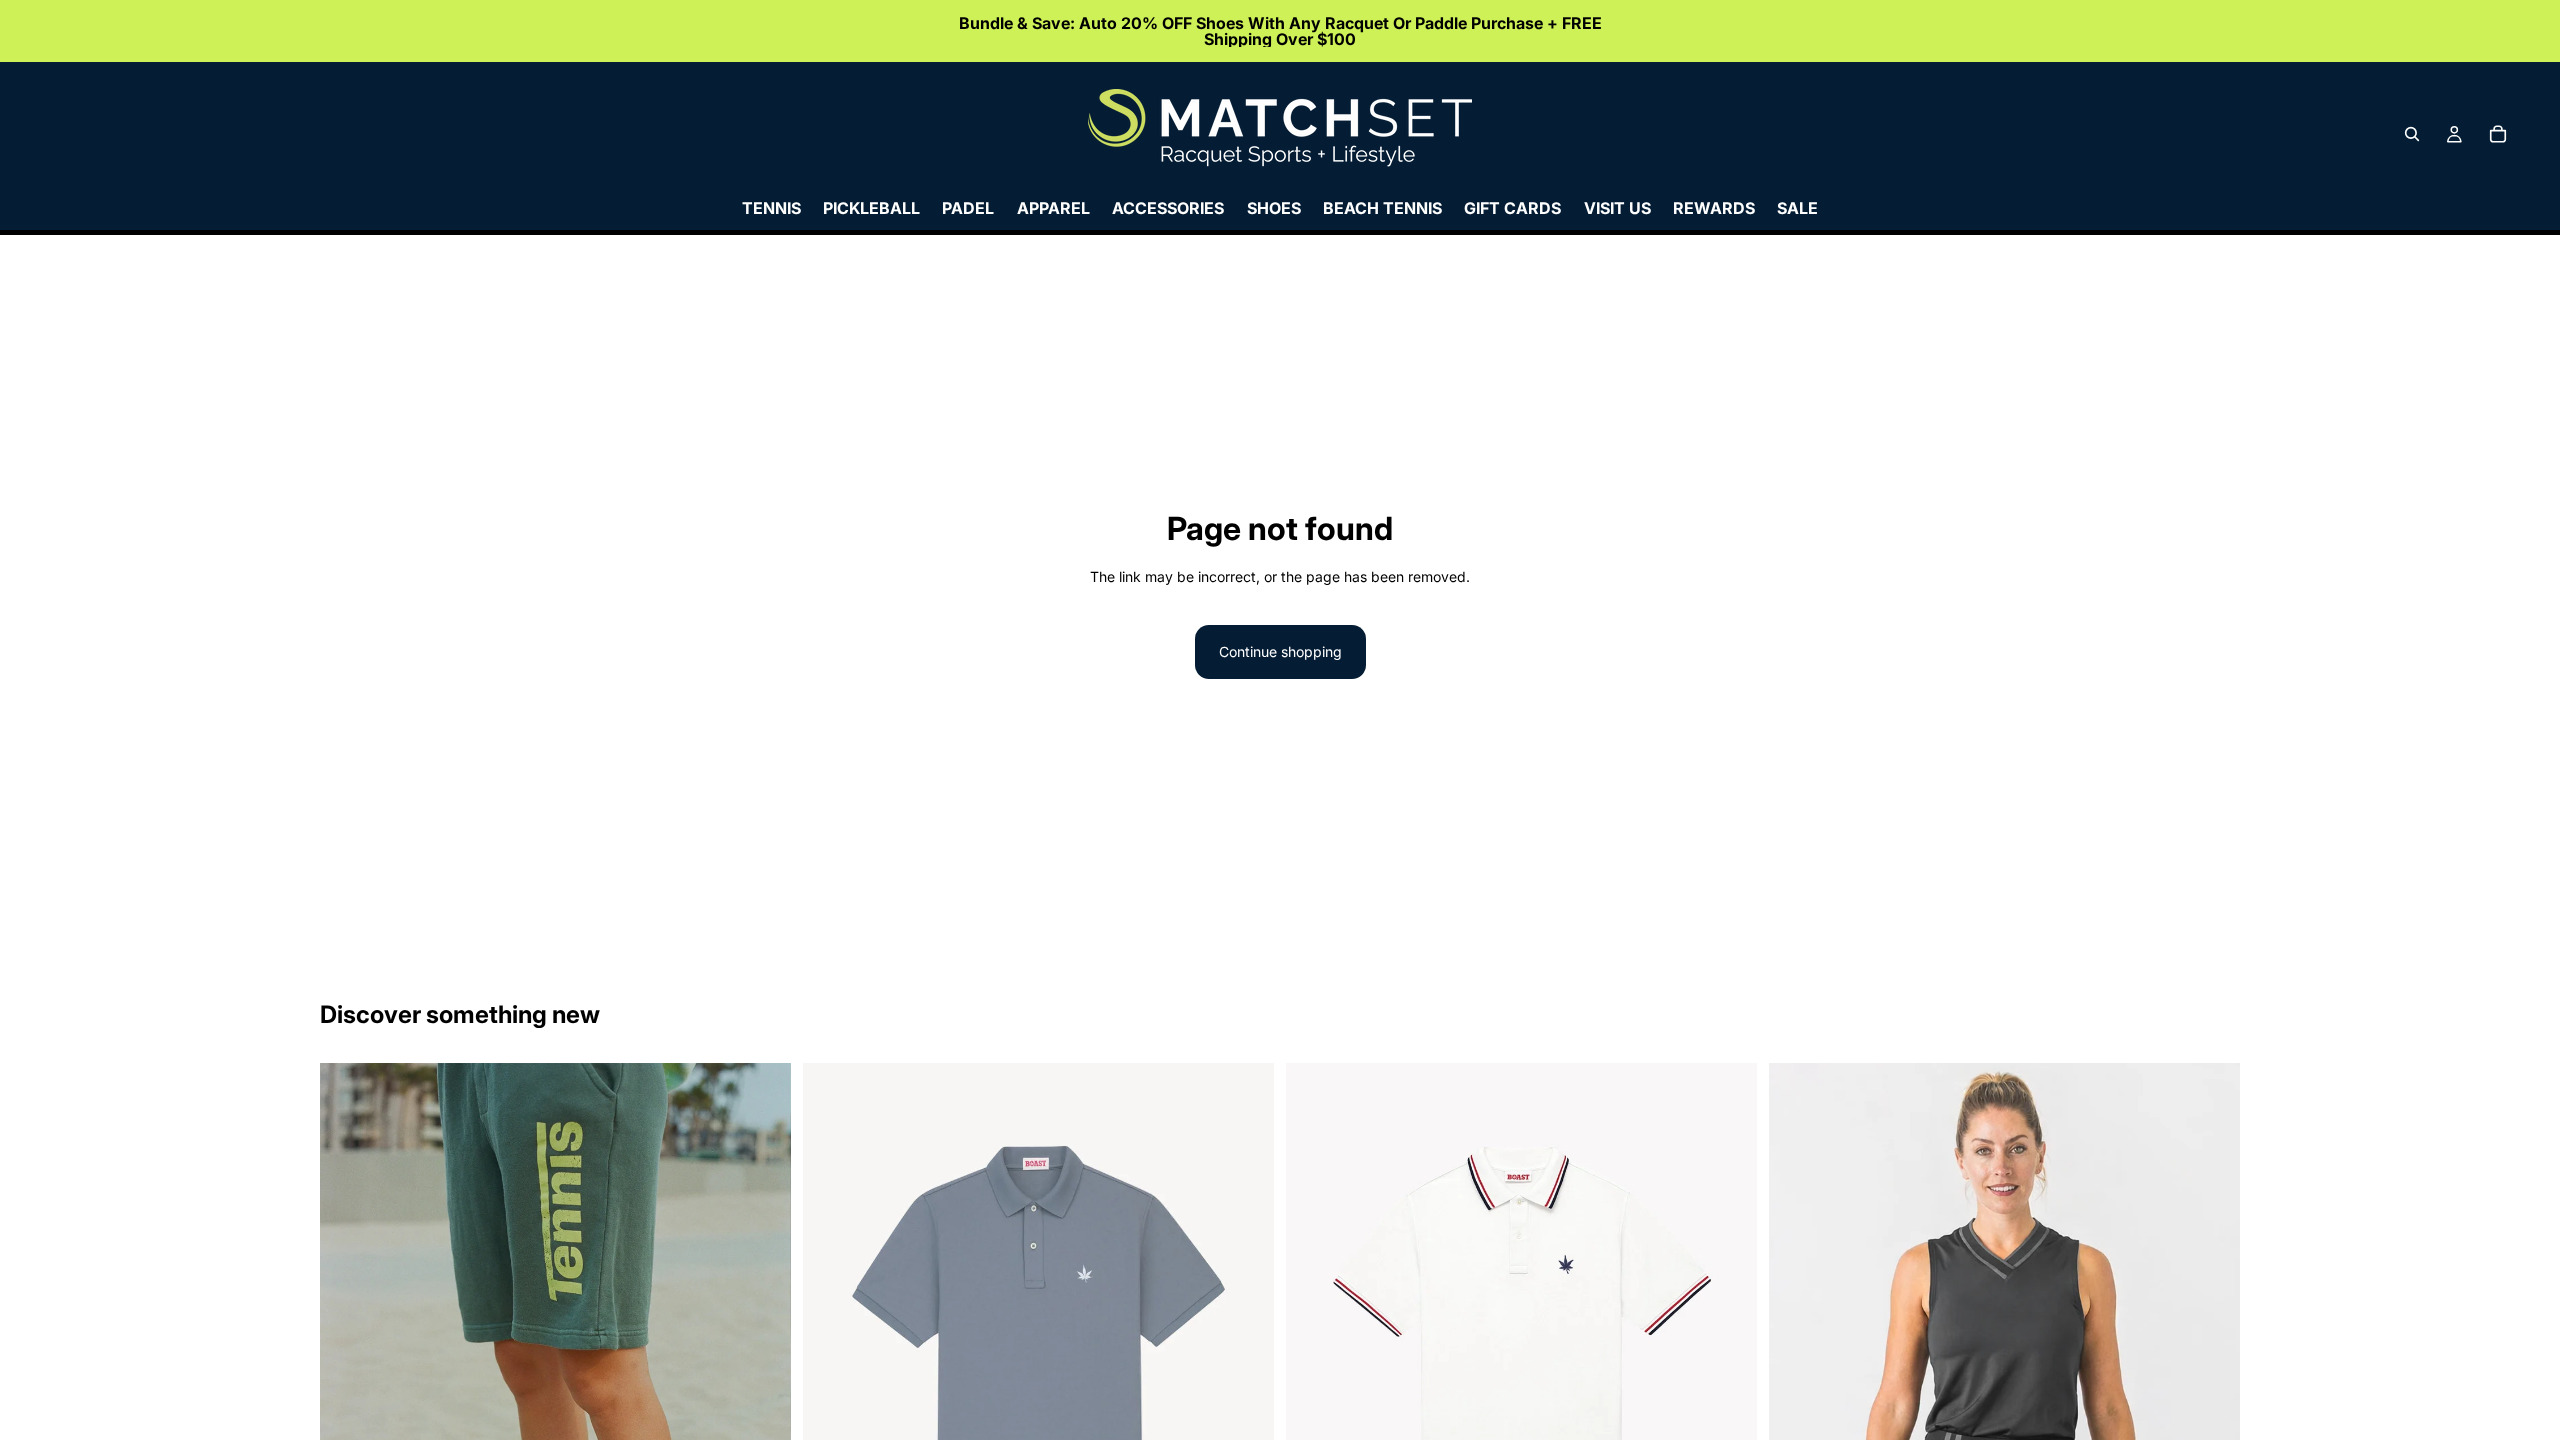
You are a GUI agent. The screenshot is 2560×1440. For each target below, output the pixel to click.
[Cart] (2498, 134)
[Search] (2412, 134)
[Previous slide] (350, 1416)
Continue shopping (1280, 651)
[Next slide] (761, 1416)
